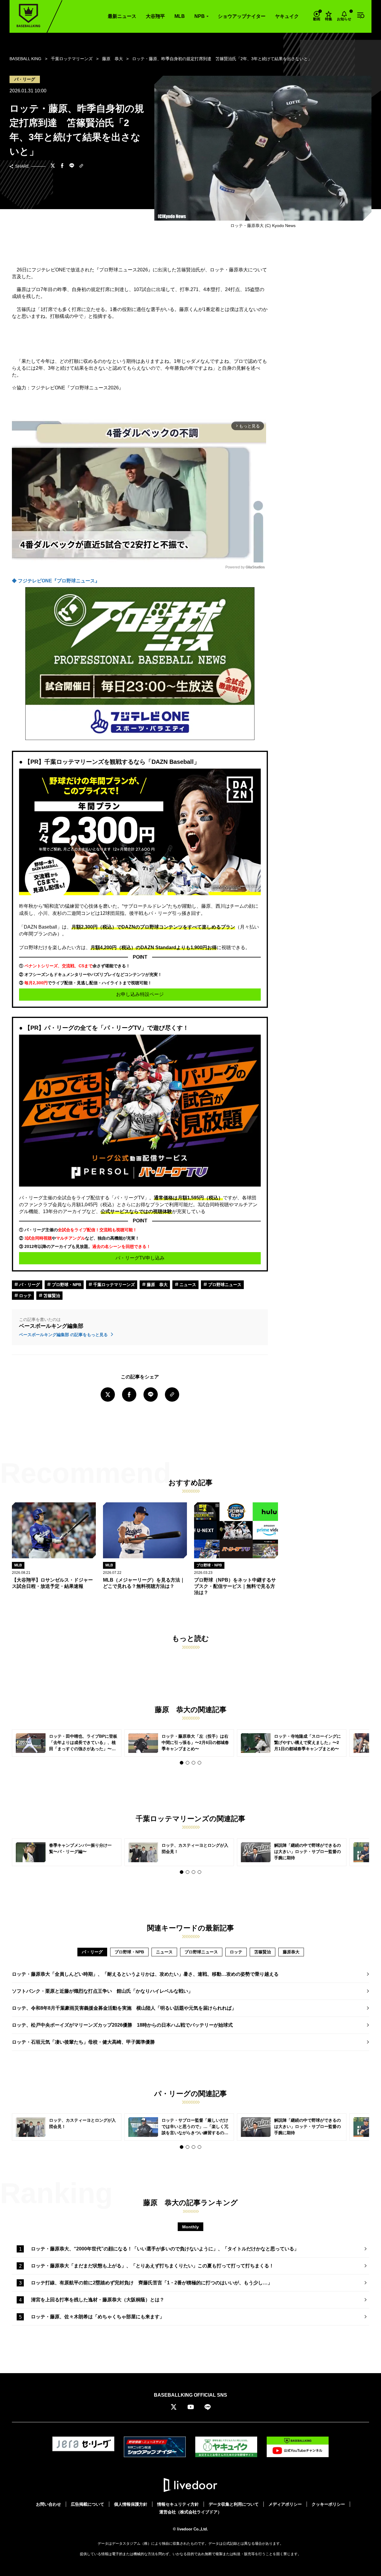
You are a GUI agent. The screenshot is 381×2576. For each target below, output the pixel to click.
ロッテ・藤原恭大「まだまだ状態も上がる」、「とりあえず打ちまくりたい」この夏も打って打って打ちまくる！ (152, 2266)
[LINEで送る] (72, 166)
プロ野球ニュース (224, 1285)
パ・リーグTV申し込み (140, 1258)
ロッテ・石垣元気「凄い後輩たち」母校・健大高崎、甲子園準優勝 (83, 2042)
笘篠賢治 (51, 1296)
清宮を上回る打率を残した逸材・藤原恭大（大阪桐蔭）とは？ (98, 2300)
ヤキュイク (287, 16)
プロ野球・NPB (66, 1285)
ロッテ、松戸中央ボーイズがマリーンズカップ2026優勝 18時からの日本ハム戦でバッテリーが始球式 (122, 2025)
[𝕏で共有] (53, 166)
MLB (180, 16)
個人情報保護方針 (131, 2504)
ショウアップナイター (242, 16)
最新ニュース (122, 16)
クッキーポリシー (328, 2504)
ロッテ (25, 1296)
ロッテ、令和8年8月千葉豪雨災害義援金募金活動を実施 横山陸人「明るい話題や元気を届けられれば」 (124, 2008)
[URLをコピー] (81, 166)
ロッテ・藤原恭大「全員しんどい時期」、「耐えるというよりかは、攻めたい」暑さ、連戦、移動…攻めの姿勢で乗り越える (145, 1974)
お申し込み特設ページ (140, 994)
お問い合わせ (49, 2504)
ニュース (187, 1285)
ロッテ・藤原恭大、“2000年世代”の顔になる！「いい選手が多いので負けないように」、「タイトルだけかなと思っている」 (165, 2249)
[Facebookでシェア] (62, 166)
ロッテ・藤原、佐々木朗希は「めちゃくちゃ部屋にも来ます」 (98, 2317)
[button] (182, 1763)
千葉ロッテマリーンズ (113, 1285)
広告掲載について (88, 2504)
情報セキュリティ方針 (178, 2504)
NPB (200, 16)
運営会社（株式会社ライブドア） (190, 2512)
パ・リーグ (29, 1285)
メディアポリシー (285, 2504)
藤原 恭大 (157, 1285)
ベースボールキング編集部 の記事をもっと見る (64, 1335)
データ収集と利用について (234, 2504)
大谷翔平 (155, 16)
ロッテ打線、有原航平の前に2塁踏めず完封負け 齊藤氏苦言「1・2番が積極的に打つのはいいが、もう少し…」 (152, 2283)
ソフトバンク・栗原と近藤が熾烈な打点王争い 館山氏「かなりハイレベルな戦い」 (102, 1991)
